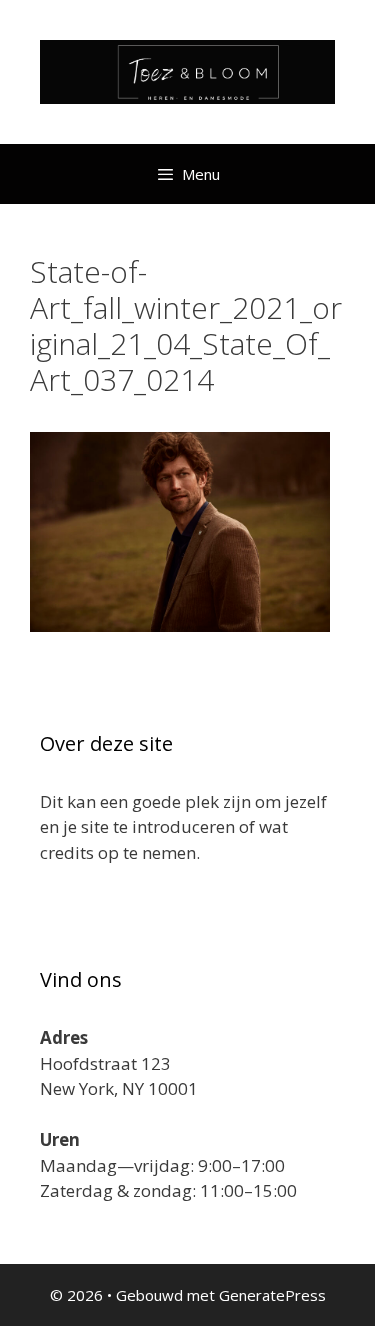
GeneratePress (272, 1295)
